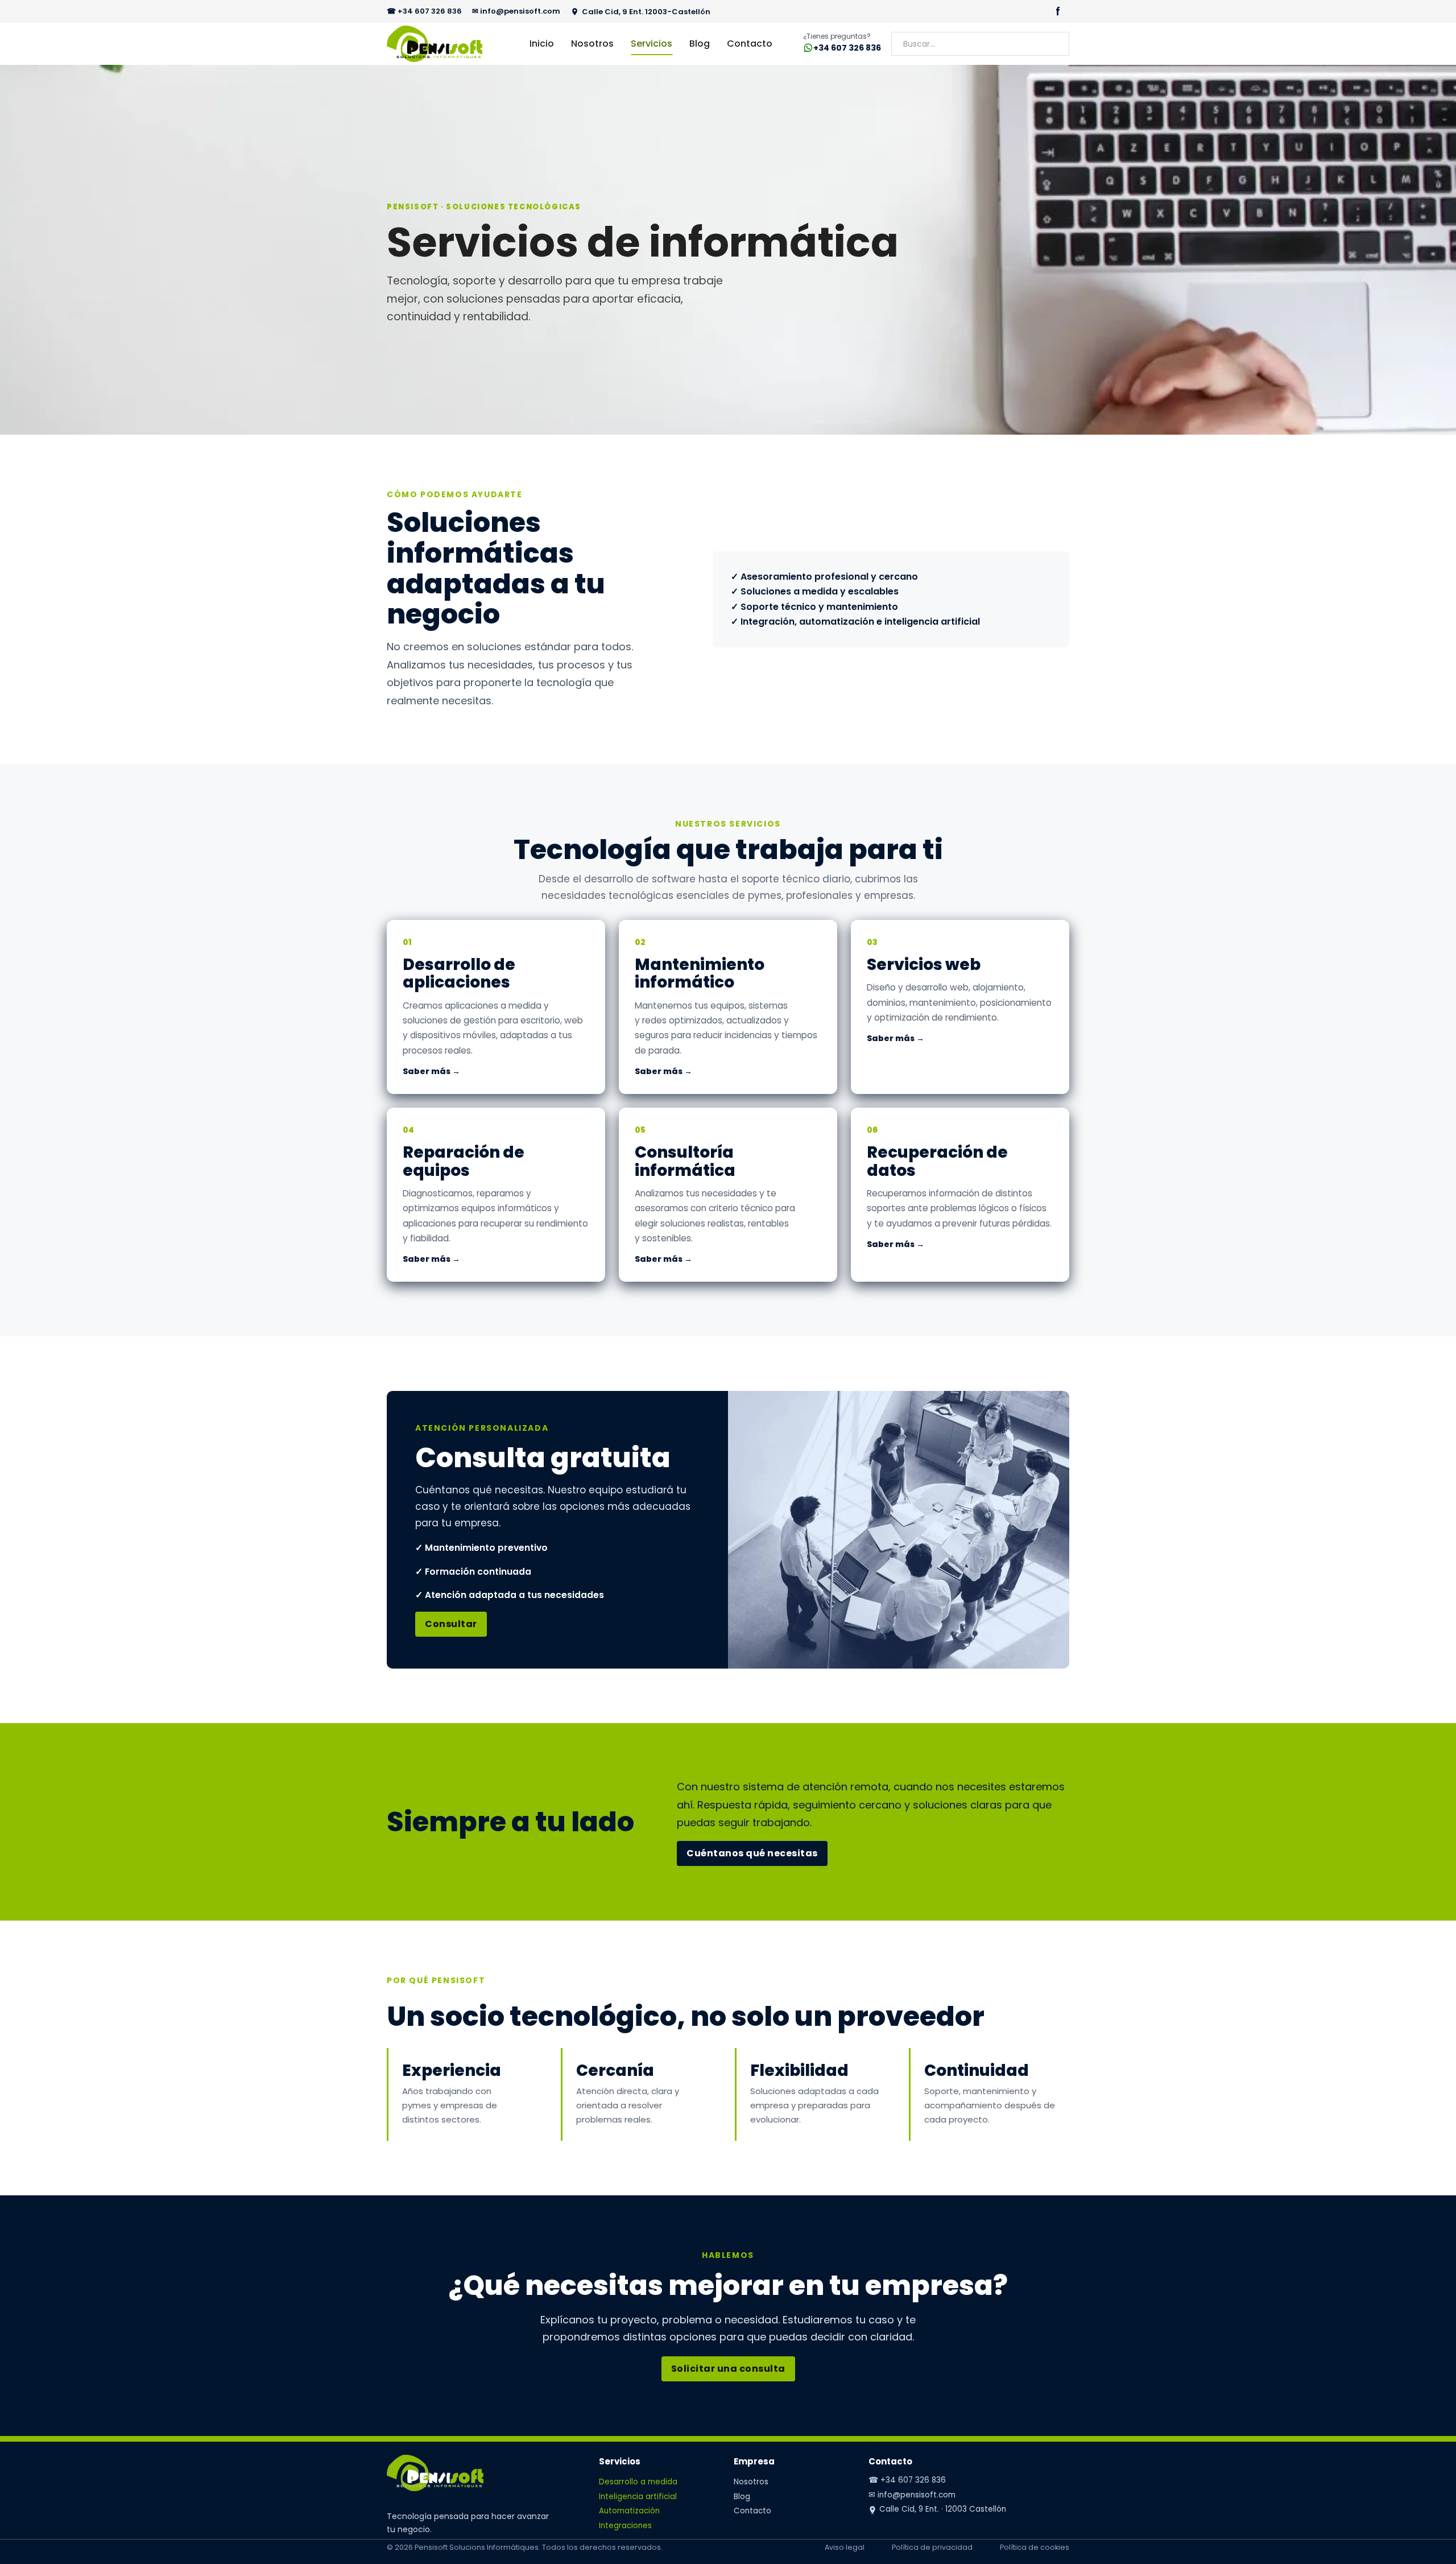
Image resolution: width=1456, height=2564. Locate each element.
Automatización (629, 2511)
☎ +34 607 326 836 (424, 11)
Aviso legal (845, 2547)
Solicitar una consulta (728, 2369)
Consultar (451, 1624)
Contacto (750, 44)
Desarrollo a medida (638, 2482)
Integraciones (625, 2526)
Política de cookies (1035, 2547)
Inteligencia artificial (638, 2497)
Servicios (652, 44)
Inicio (542, 44)
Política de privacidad (932, 2547)
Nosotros (592, 44)
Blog (700, 44)
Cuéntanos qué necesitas (752, 1853)
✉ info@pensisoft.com (516, 11)
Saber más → (431, 1071)
